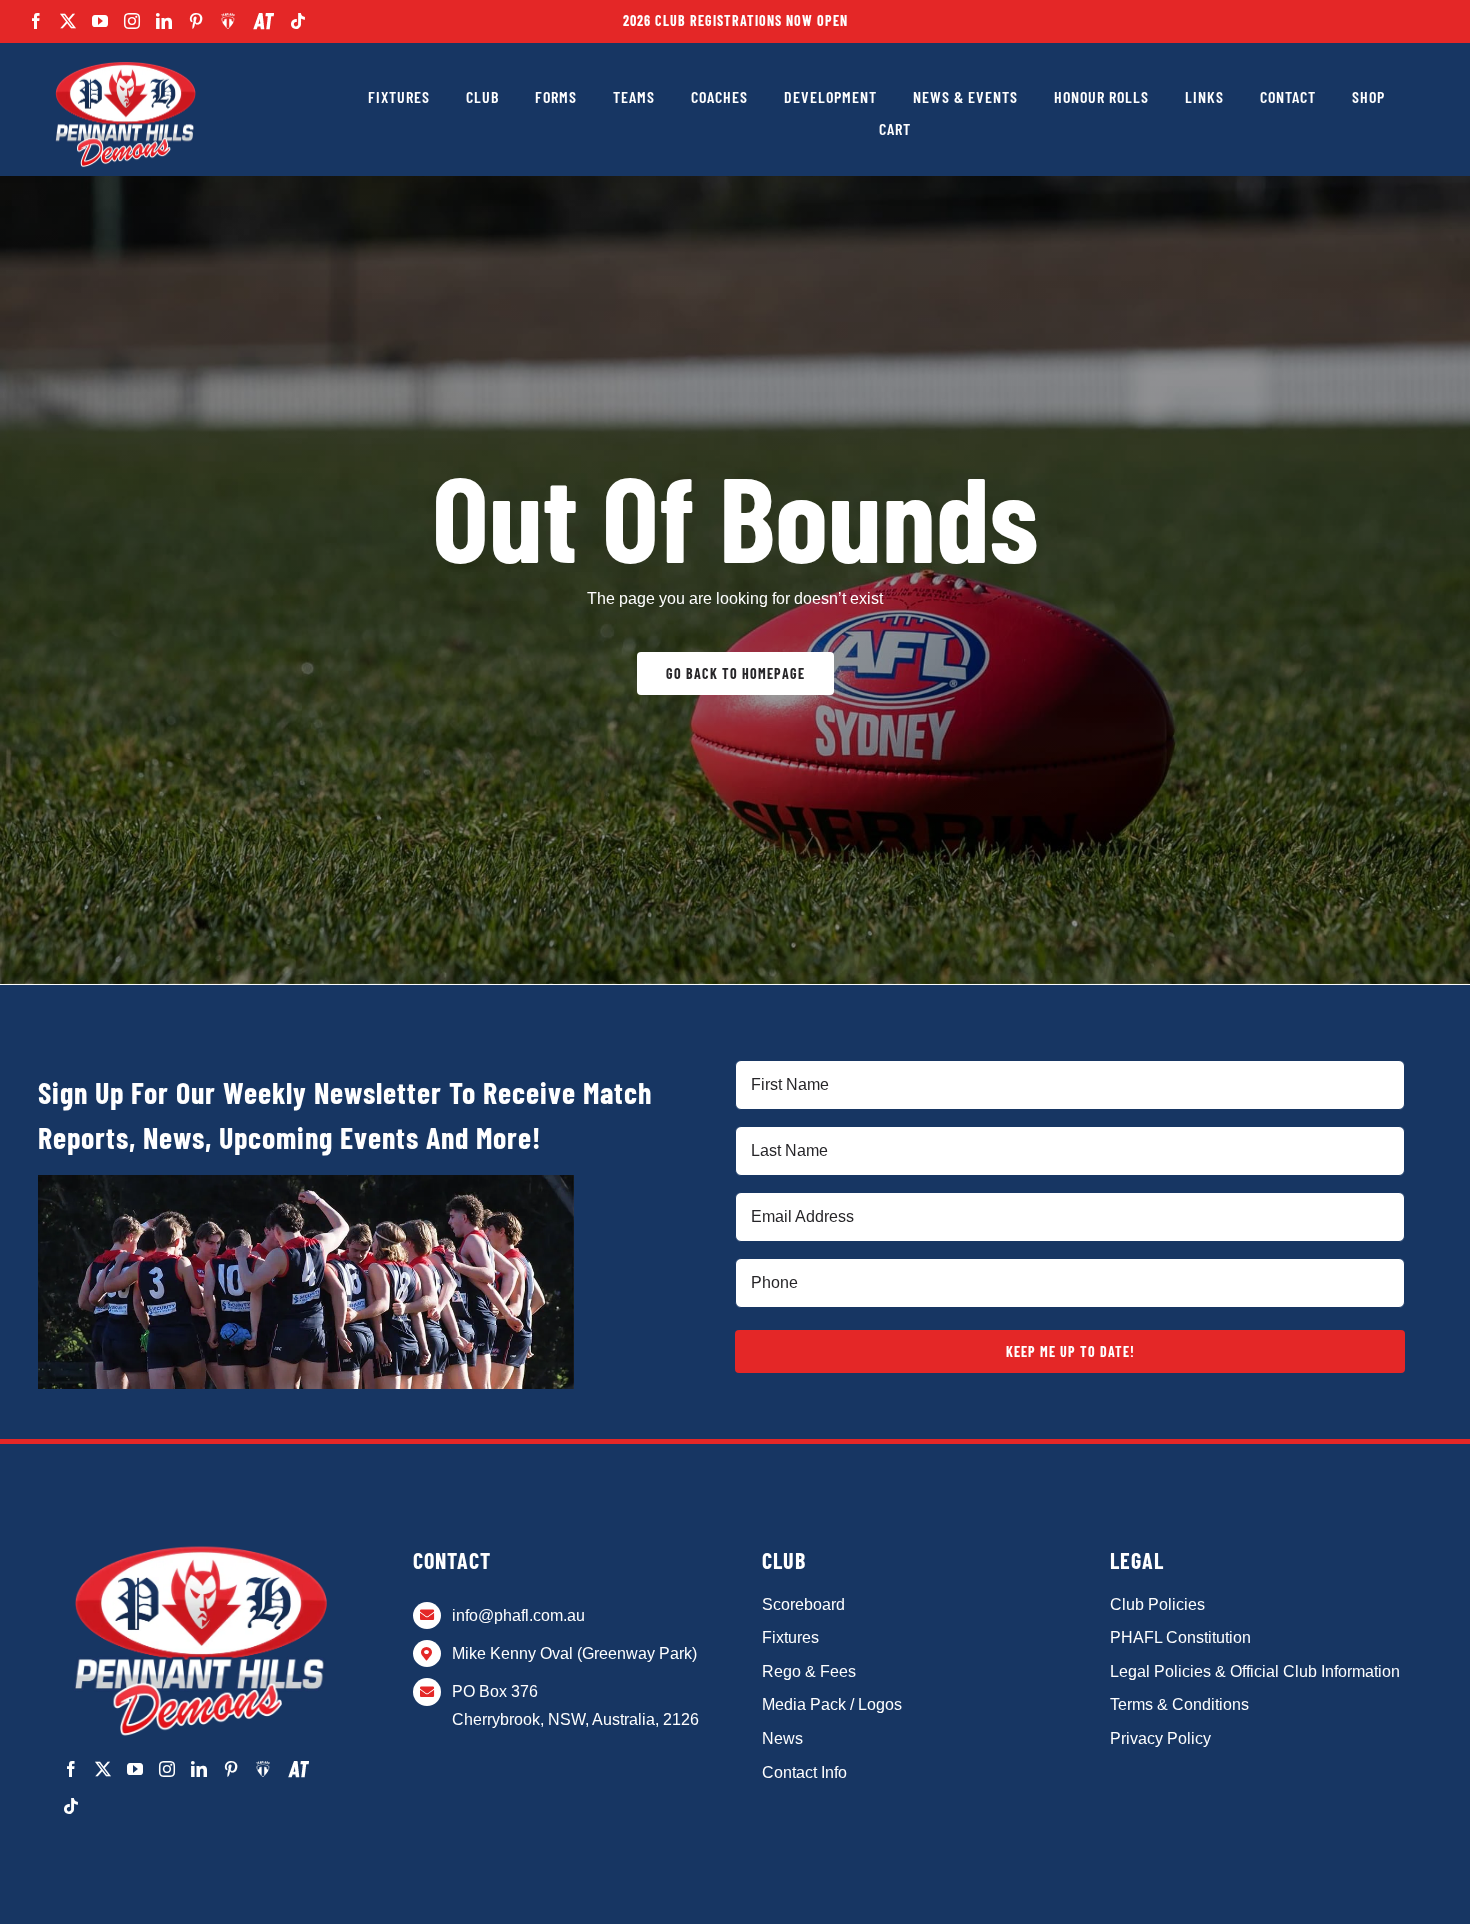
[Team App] (228, 21)
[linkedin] (164, 21)
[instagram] (132, 21)
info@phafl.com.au (518, 1615)
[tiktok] (298, 21)
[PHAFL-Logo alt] (125, 62)
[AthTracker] (263, 21)
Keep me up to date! (1070, 1351)
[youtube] (100, 21)
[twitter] (68, 21)
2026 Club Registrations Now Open (735, 20)
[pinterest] (196, 21)
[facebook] (36, 21)
